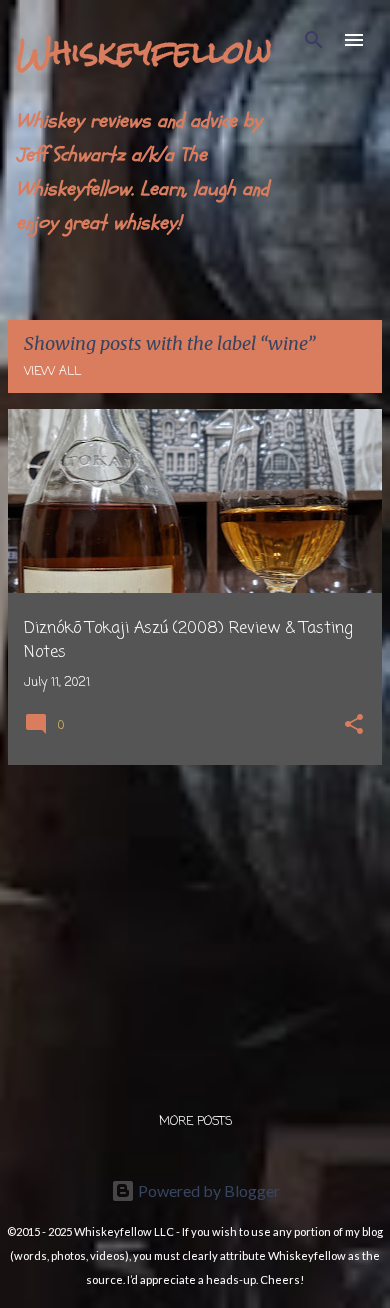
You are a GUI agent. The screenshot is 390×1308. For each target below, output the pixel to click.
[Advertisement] (195, 921)
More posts (195, 1122)
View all (52, 372)
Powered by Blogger (207, 1190)
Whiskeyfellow (144, 51)
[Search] (314, 40)
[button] (354, 726)
